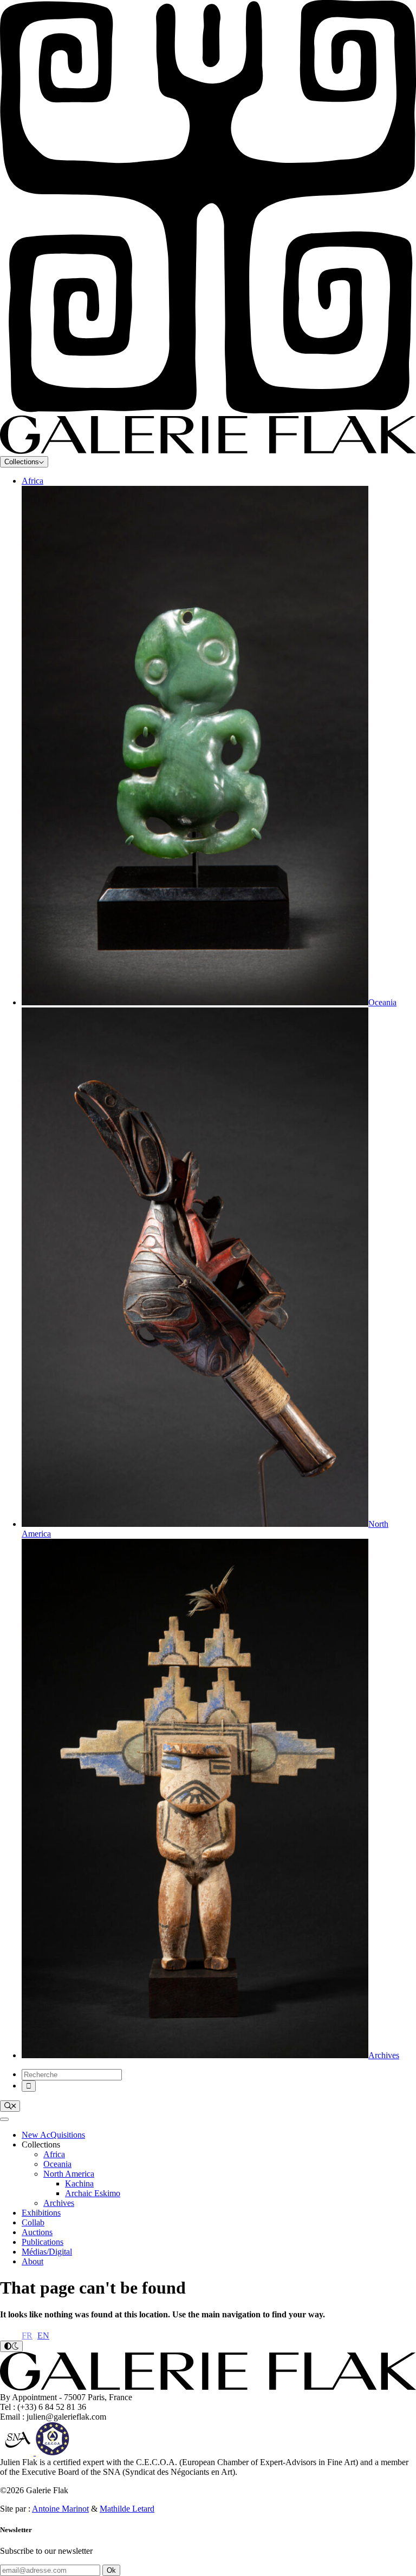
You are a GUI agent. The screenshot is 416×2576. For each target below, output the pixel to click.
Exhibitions (41, 2213)
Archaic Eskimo (93, 2193)
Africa (32, 481)
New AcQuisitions (53, 2135)
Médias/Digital (47, 2252)
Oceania (57, 2164)
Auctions (37, 2232)
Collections (22, 462)
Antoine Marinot (60, 2509)
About (32, 2261)
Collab (33, 2222)
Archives (59, 2203)
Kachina (79, 2183)
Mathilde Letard (127, 2509)
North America (69, 2174)
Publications (43, 2242)
